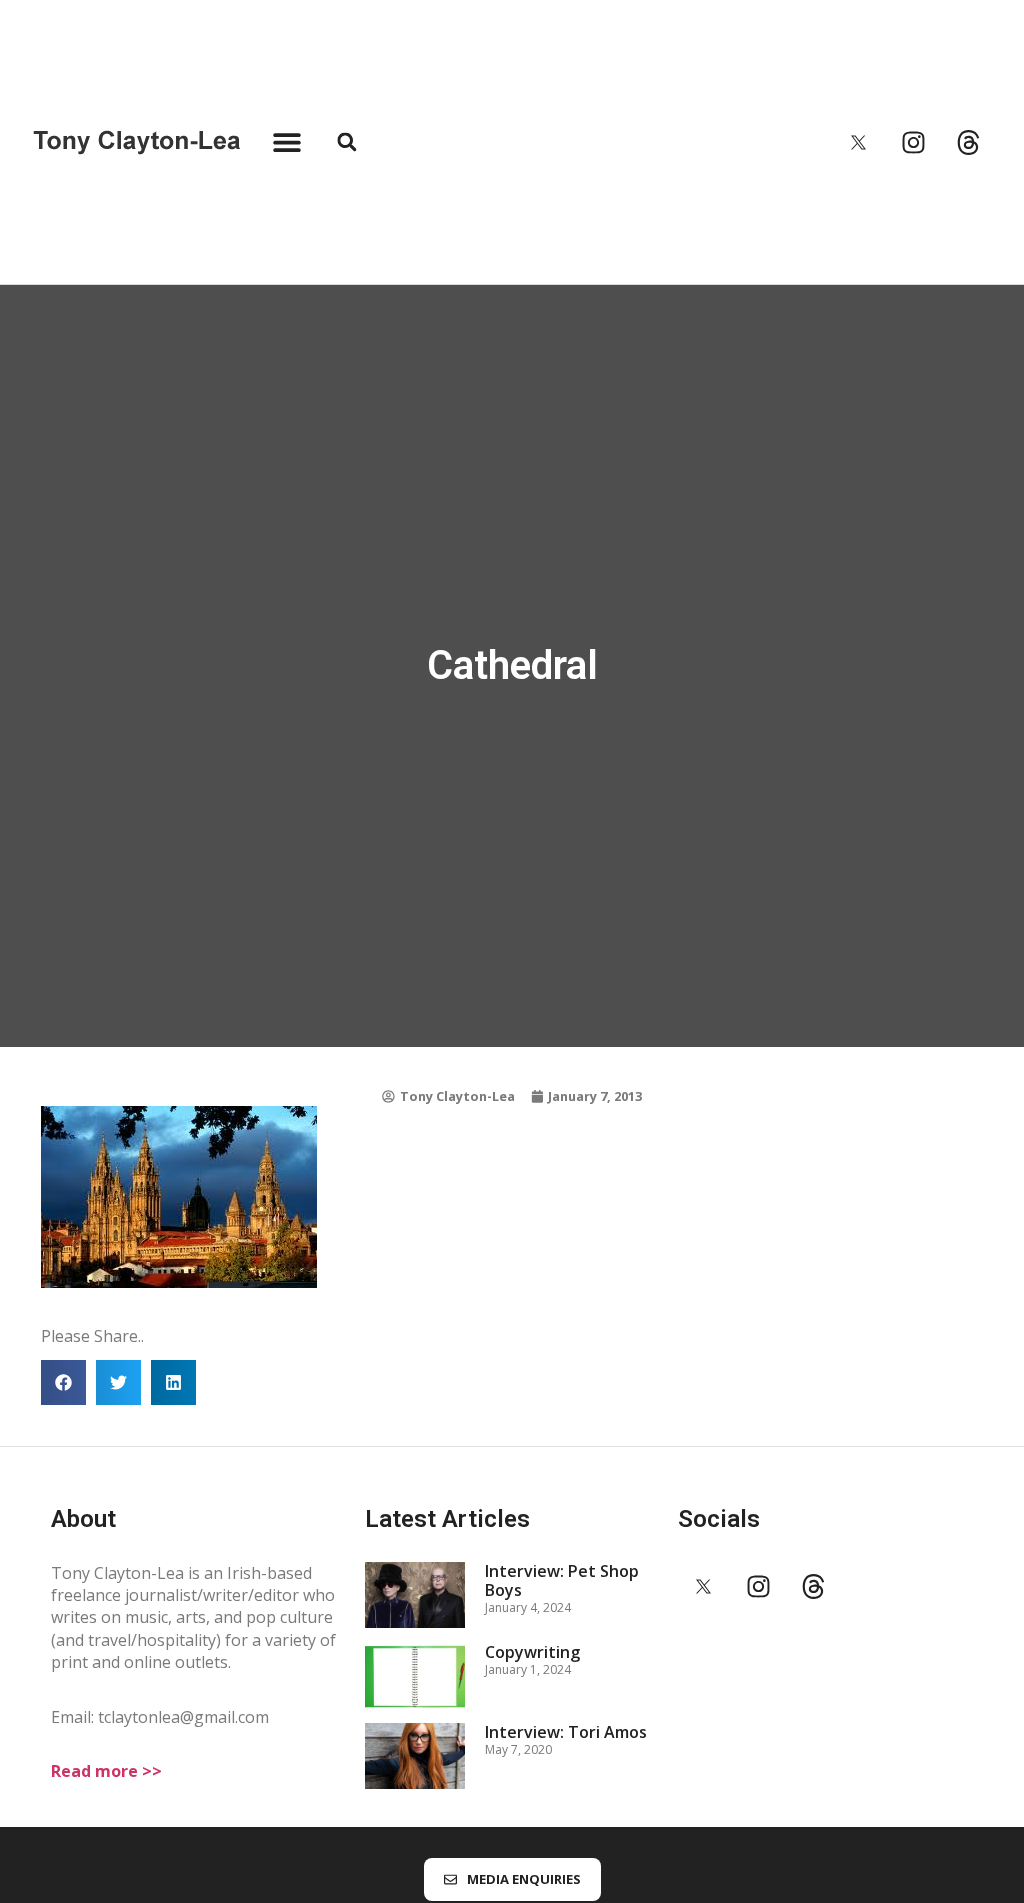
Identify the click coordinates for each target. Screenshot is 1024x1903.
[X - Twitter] (859, 142)
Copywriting (532, 1652)
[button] (286, 142)
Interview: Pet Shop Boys (562, 1580)
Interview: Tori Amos (566, 1732)
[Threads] (969, 142)
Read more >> (106, 1771)
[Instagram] (914, 142)
